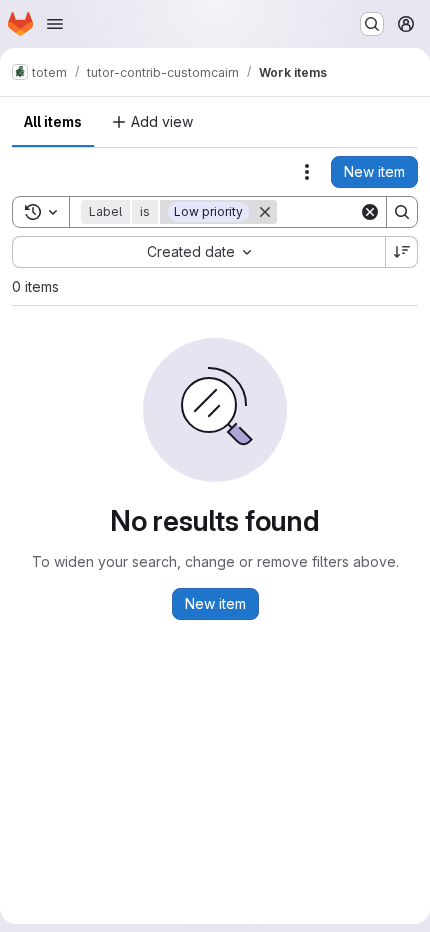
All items (53, 121)
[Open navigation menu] (55, 24)
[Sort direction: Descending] (402, 252)
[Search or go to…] (372, 24)
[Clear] (370, 212)
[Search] (402, 212)
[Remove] (265, 212)
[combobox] (198, 252)
